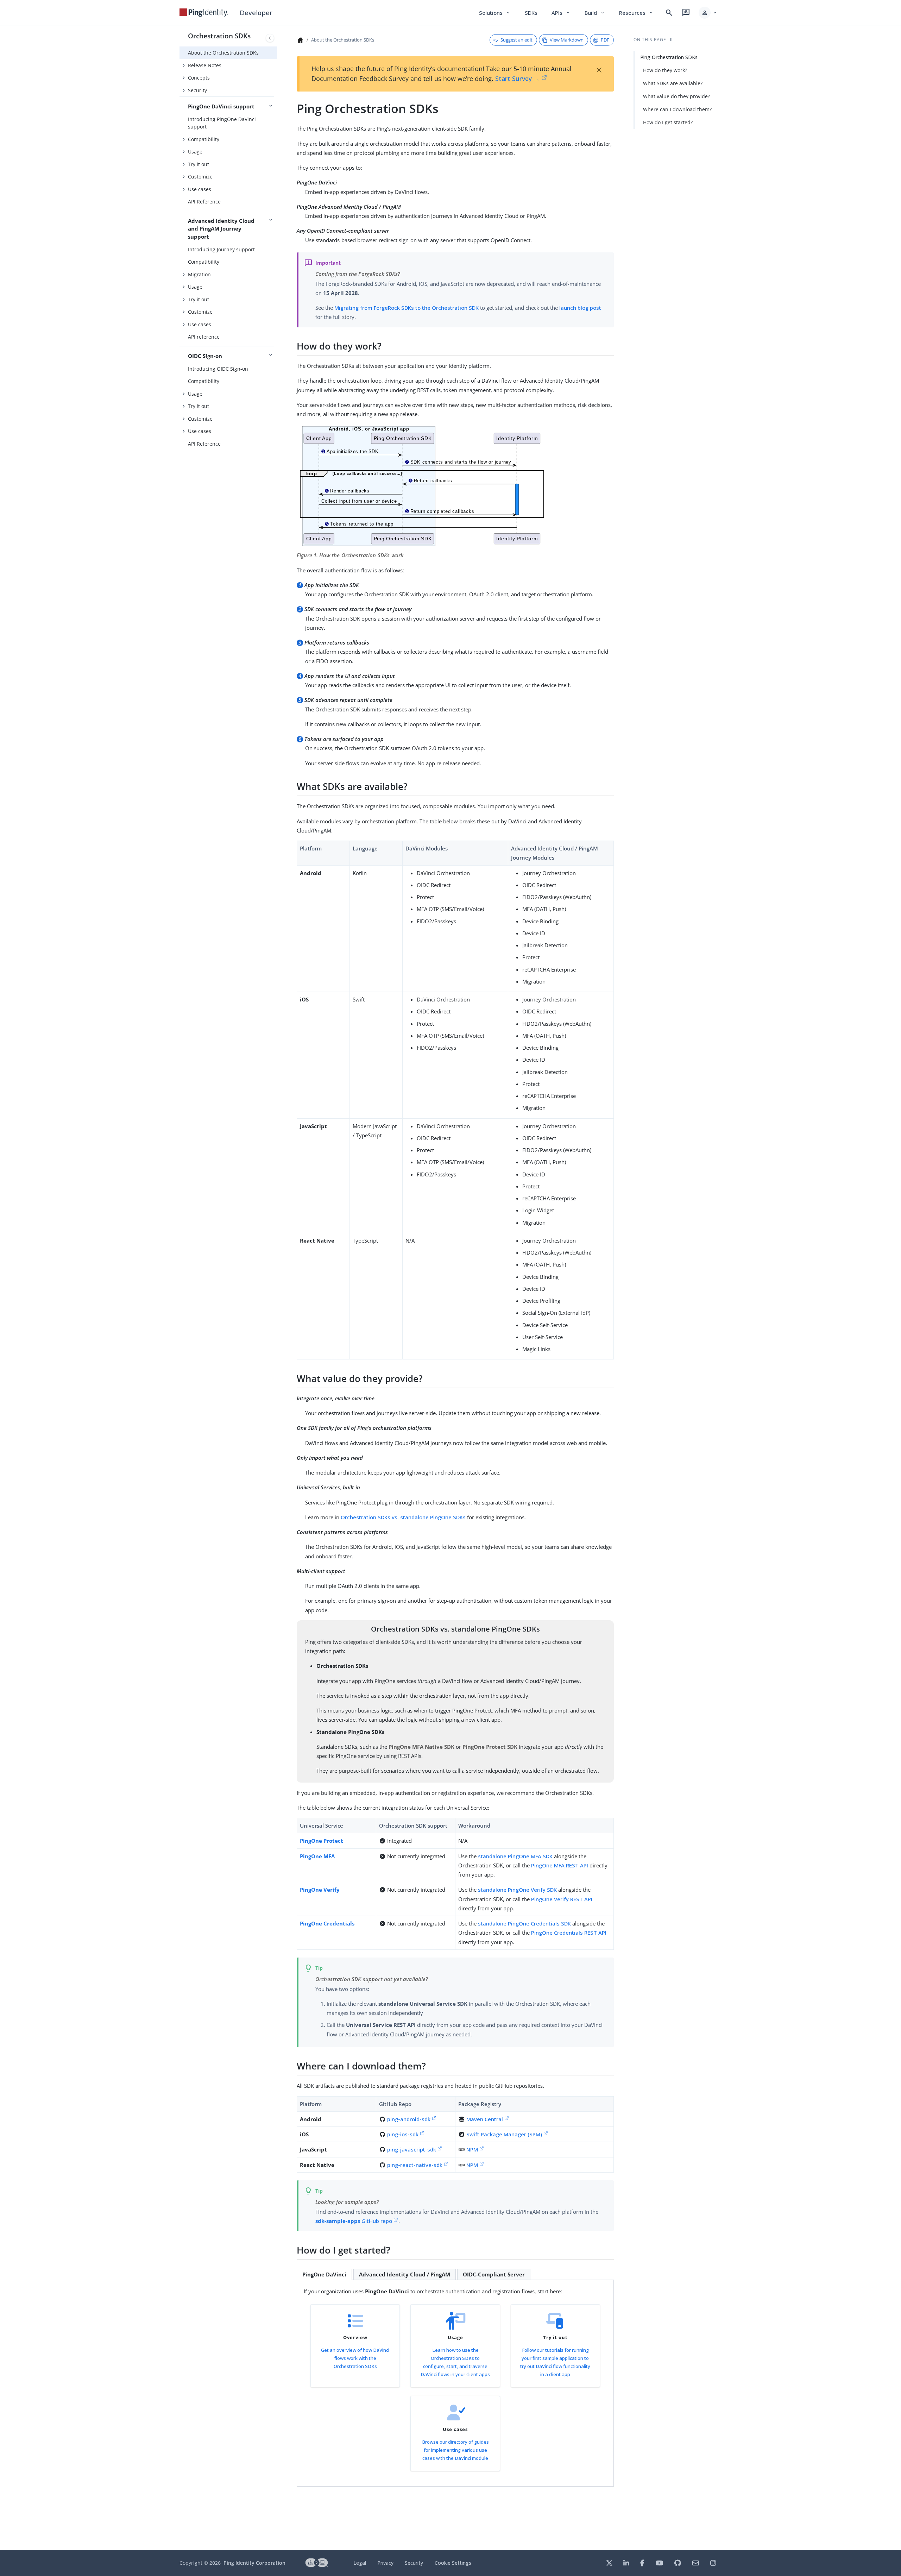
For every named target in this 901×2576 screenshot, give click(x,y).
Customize (200, 177)
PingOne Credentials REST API (569, 1933)
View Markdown (567, 40)
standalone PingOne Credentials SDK (524, 1923)
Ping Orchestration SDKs (669, 57)
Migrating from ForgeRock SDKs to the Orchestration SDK (407, 308)
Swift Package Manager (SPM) (504, 2134)
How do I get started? (668, 122)
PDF (605, 40)
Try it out (199, 164)
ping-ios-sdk (403, 2134)
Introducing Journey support (221, 249)
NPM (472, 2149)
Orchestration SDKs (219, 36)
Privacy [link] (385, 2563)
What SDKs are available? (673, 83)
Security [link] (414, 2563)
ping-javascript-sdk (412, 2149)
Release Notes (205, 65)
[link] (204, 13)
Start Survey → (518, 78)
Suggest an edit (516, 40)
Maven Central (485, 2119)
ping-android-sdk (409, 2119)
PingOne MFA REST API (560, 1865)
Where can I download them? (677, 109)
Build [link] (595, 13)
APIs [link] (561, 13)
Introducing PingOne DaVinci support (222, 123)
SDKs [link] (531, 13)
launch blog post (580, 308)
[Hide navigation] (270, 38)
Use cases (200, 189)
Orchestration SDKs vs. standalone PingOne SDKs (403, 1517)
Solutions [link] (495, 13)
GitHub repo (354, 2221)
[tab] (324, 2274)
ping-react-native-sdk (415, 2165)
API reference (204, 337)
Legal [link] (360, 2563)
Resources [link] (636, 13)
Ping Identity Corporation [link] (254, 2563)
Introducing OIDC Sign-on (218, 369)
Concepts (199, 78)
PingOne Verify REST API (562, 1899)
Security (197, 90)
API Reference (204, 202)
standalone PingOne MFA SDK (515, 1856)
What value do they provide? (676, 96)
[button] (708, 13)
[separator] (277, 1288)
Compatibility (204, 139)
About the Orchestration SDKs (223, 53)
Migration (199, 274)
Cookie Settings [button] (453, 2563)
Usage (195, 152)
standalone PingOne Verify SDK (517, 1890)
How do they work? (665, 70)
